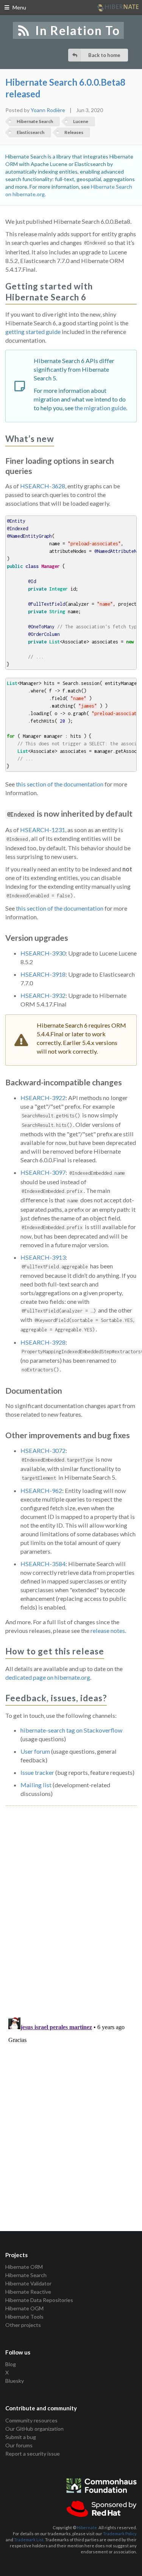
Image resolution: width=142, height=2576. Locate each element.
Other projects (23, 2325)
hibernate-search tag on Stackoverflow (71, 1730)
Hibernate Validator (28, 2283)
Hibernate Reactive (28, 2292)
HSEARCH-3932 (43, 995)
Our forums (19, 2445)
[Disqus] (71, 1903)
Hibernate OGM (24, 2308)
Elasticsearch (30, 132)
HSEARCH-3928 (43, 1342)
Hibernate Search (35, 121)
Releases (74, 132)
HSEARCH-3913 (43, 1257)
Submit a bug (21, 2437)
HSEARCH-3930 (43, 953)
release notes (108, 1630)
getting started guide (33, 332)
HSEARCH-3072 (43, 1450)
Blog (11, 2364)
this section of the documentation (60, 784)
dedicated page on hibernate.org (48, 1677)
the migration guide (100, 408)
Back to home (104, 55)
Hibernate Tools (24, 2317)
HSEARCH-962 (41, 1490)
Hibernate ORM (24, 2267)
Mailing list (36, 1785)
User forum (35, 1751)
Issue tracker (37, 1772)
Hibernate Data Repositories (39, 2300)
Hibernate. (87, 2528)
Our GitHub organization (34, 2429)
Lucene (81, 121)
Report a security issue (33, 2454)
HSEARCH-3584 (43, 1564)
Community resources (31, 2421)
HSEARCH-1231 (43, 830)
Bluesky (15, 2381)
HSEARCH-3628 (43, 486)
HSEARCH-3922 (43, 1098)
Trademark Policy (120, 2534)
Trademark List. (29, 2540)
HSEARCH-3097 (43, 1172)
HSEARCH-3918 (43, 974)
